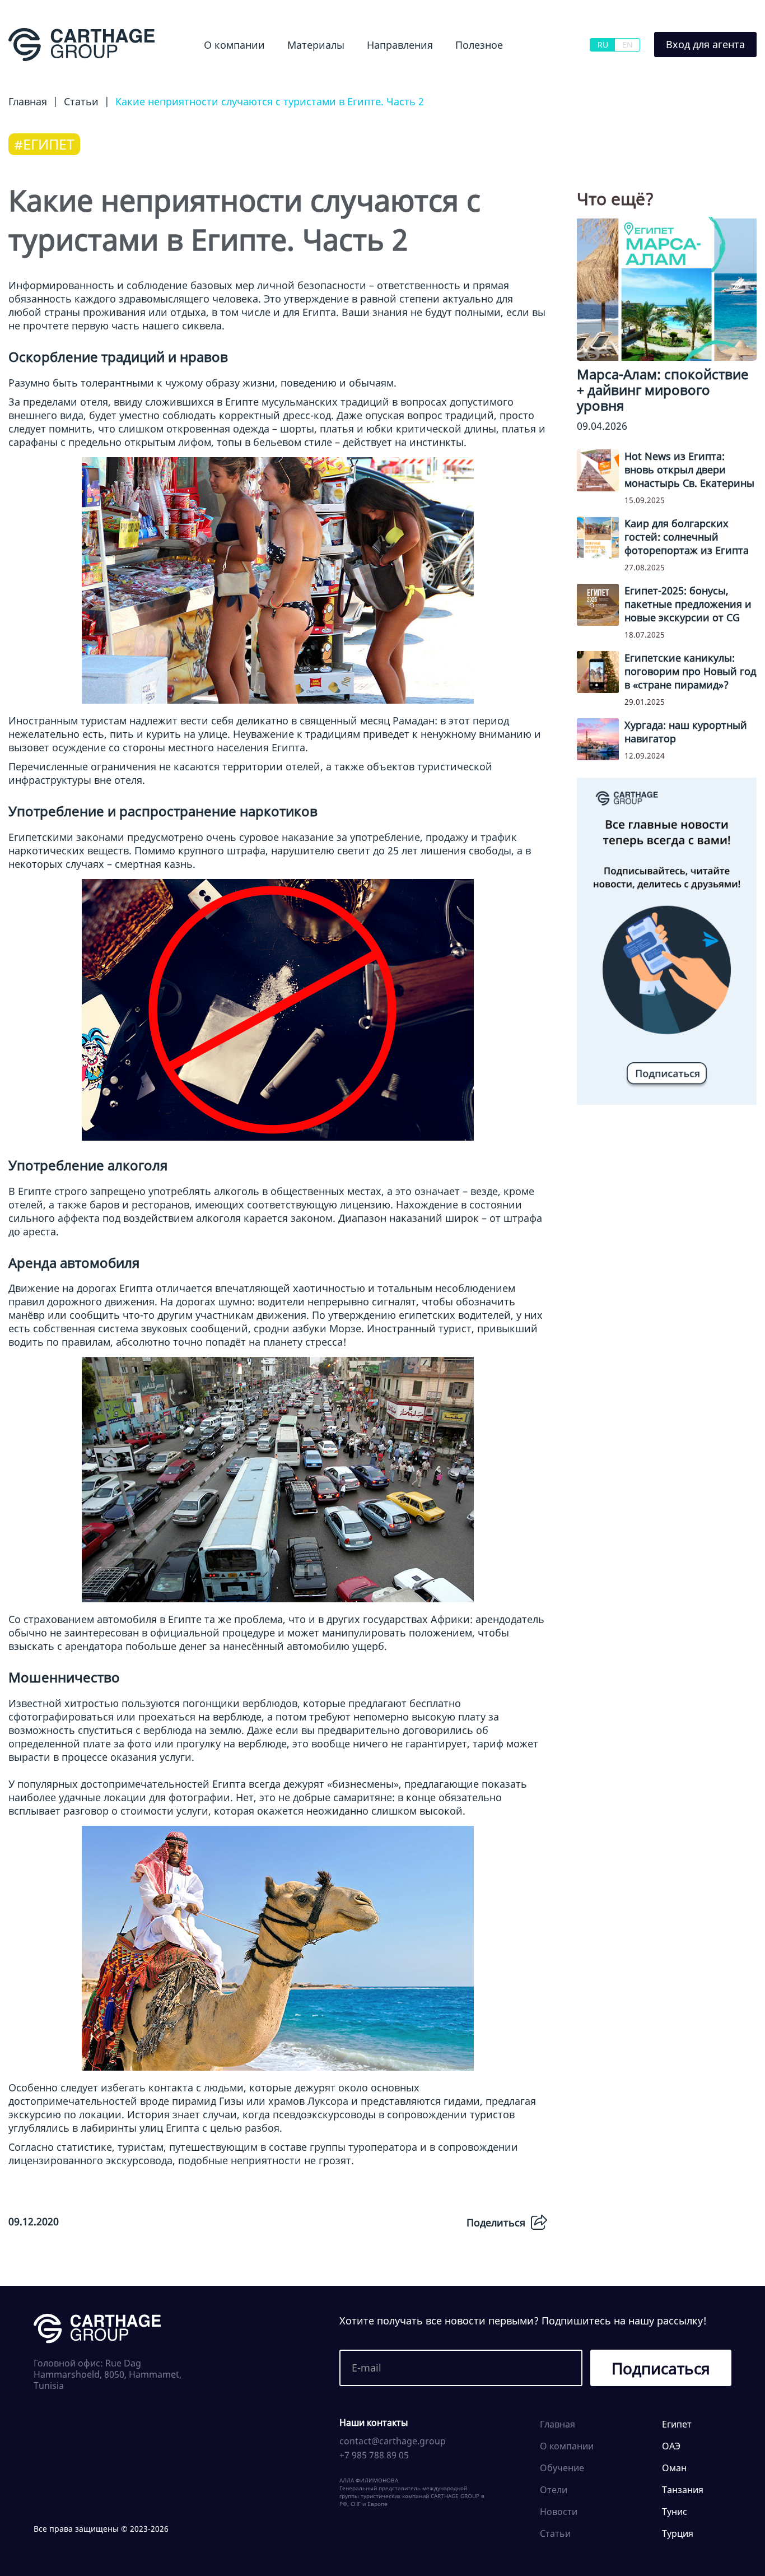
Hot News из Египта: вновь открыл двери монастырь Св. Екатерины (689, 469)
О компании (234, 45)
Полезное (479, 45)
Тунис (675, 2512)
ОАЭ (671, 2446)
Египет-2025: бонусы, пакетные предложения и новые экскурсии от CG (688, 604)
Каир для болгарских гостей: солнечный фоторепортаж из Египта (687, 537)
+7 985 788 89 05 (374, 2455)
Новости (291, 75)
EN (628, 45)
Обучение (468, 75)
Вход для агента (705, 44)
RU (603, 45)
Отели (554, 2490)
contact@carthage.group (393, 2441)
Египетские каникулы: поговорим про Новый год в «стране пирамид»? (690, 671)
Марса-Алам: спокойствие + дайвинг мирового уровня (663, 390)
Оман (674, 2468)
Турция (678, 2533)
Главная (558, 2424)
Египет (362, 75)
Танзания (683, 2490)
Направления (400, 45)
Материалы (316, 45)
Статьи (555, 2533)
